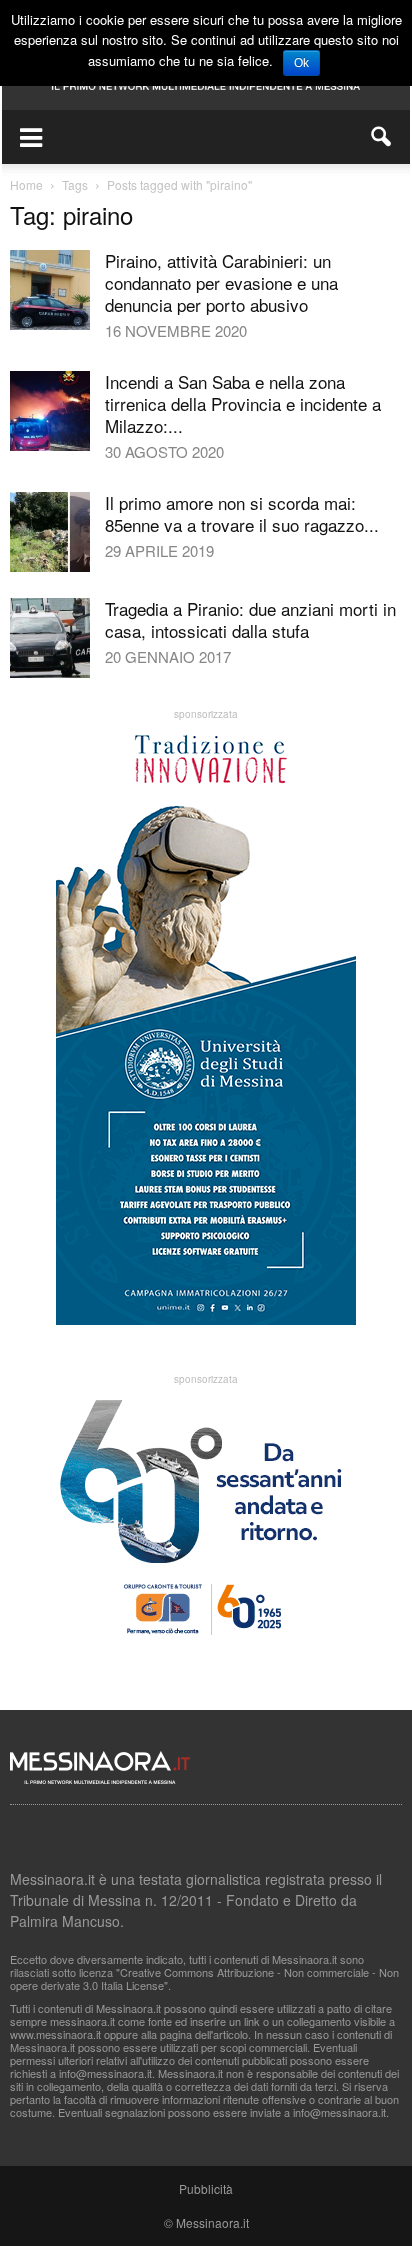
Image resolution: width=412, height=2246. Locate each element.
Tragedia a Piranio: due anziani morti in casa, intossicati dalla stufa (250, 619)
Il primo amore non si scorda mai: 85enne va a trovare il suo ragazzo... (242, 513)
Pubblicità (206, 2188)
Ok (301, 63)
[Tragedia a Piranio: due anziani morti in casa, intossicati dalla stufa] (50, 638)
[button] (382, 137)
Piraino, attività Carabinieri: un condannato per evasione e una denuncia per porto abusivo (221, 282)
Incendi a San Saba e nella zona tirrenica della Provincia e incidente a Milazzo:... (243, 403)
